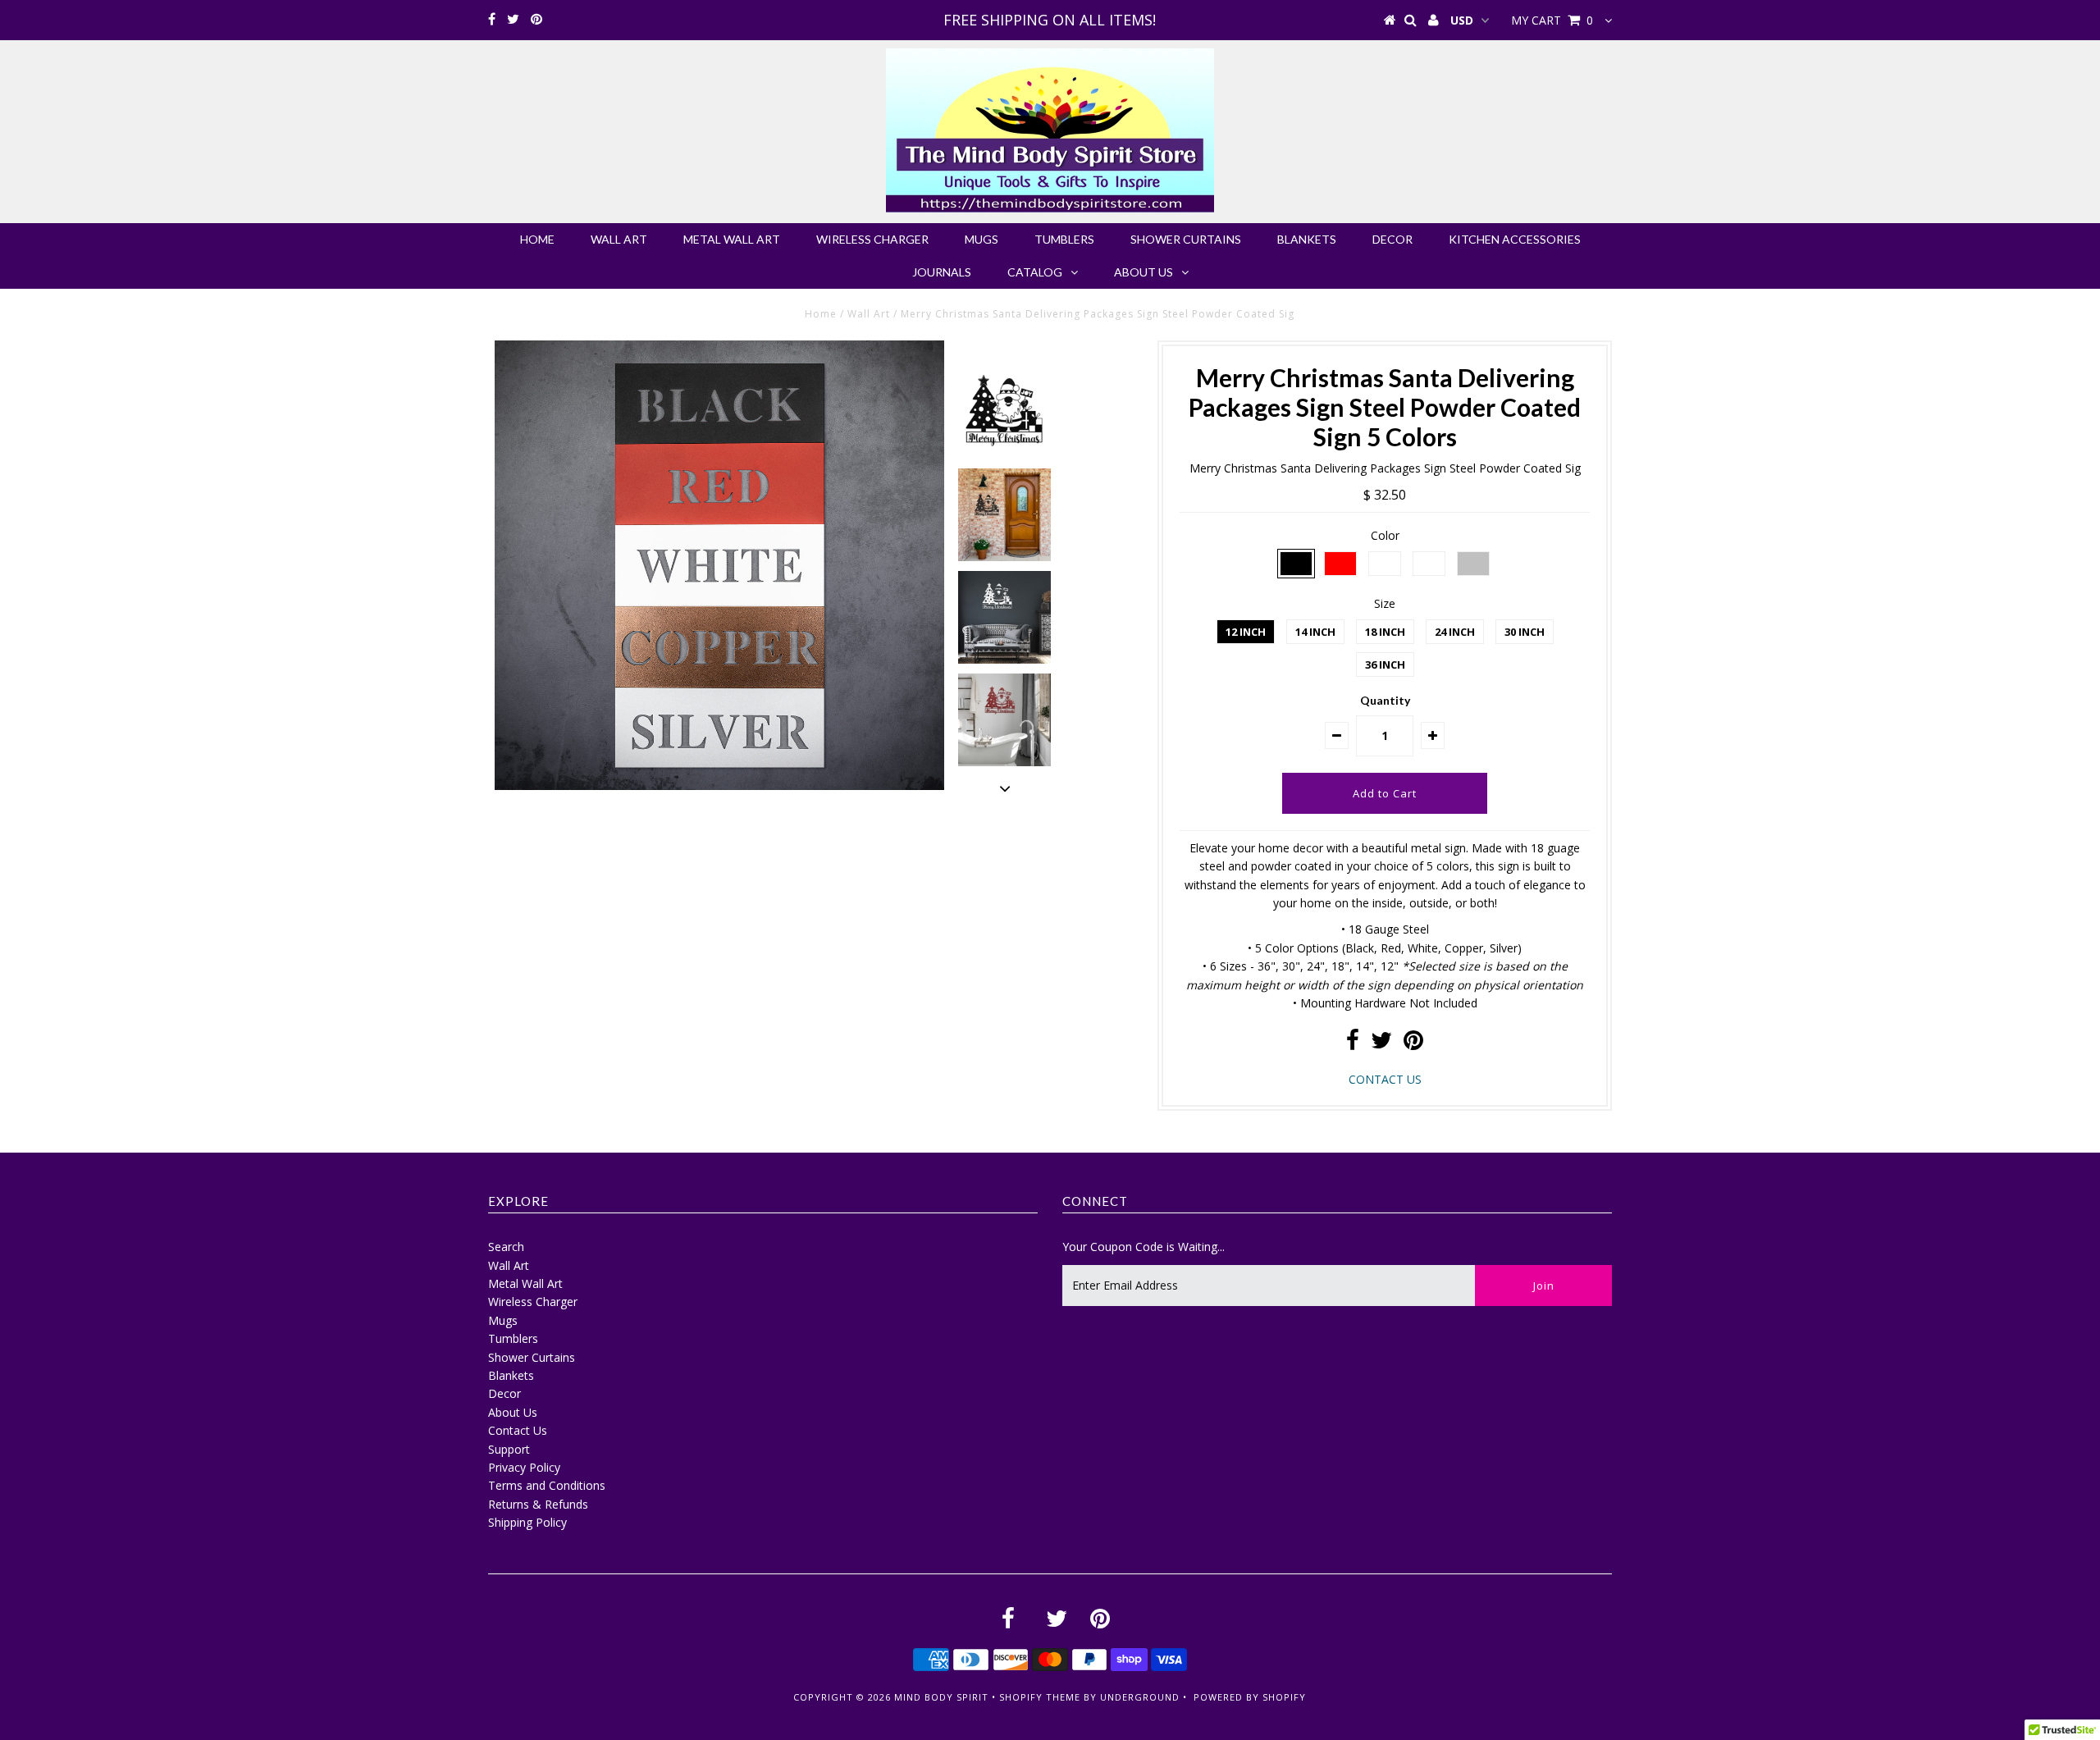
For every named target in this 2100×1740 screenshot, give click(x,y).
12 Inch (1246, 632)
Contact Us (518, 1430)
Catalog (1035, 272)
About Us (1144, 272)
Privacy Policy (524, 1467)
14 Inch (1315, 632)
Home (537, 239)
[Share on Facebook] (1353, 1044)
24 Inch (1455, 632)
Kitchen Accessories (1515, 239)
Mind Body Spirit (941, 1697)
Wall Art (619, 239)
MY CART (1552, 20)
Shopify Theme (1040, 1697)
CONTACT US (1385, 1079)
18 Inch (1385, 632)
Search (506, 1247)
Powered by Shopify (1250, 1697)
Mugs (982, 239)
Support (509, 1449)
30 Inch (1525, 632)
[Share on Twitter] (1381, 1044)
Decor (1392, 239)
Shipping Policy (527, 1522)
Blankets (1307, 239)
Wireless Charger (872, 239)
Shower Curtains (1186, 239)
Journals (942, 272)
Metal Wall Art (732, 239)
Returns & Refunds (538, 1504)
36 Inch (1385, 664)
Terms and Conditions (547, 1485)
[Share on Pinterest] (1413, 1044)
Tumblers (1064, 239)
